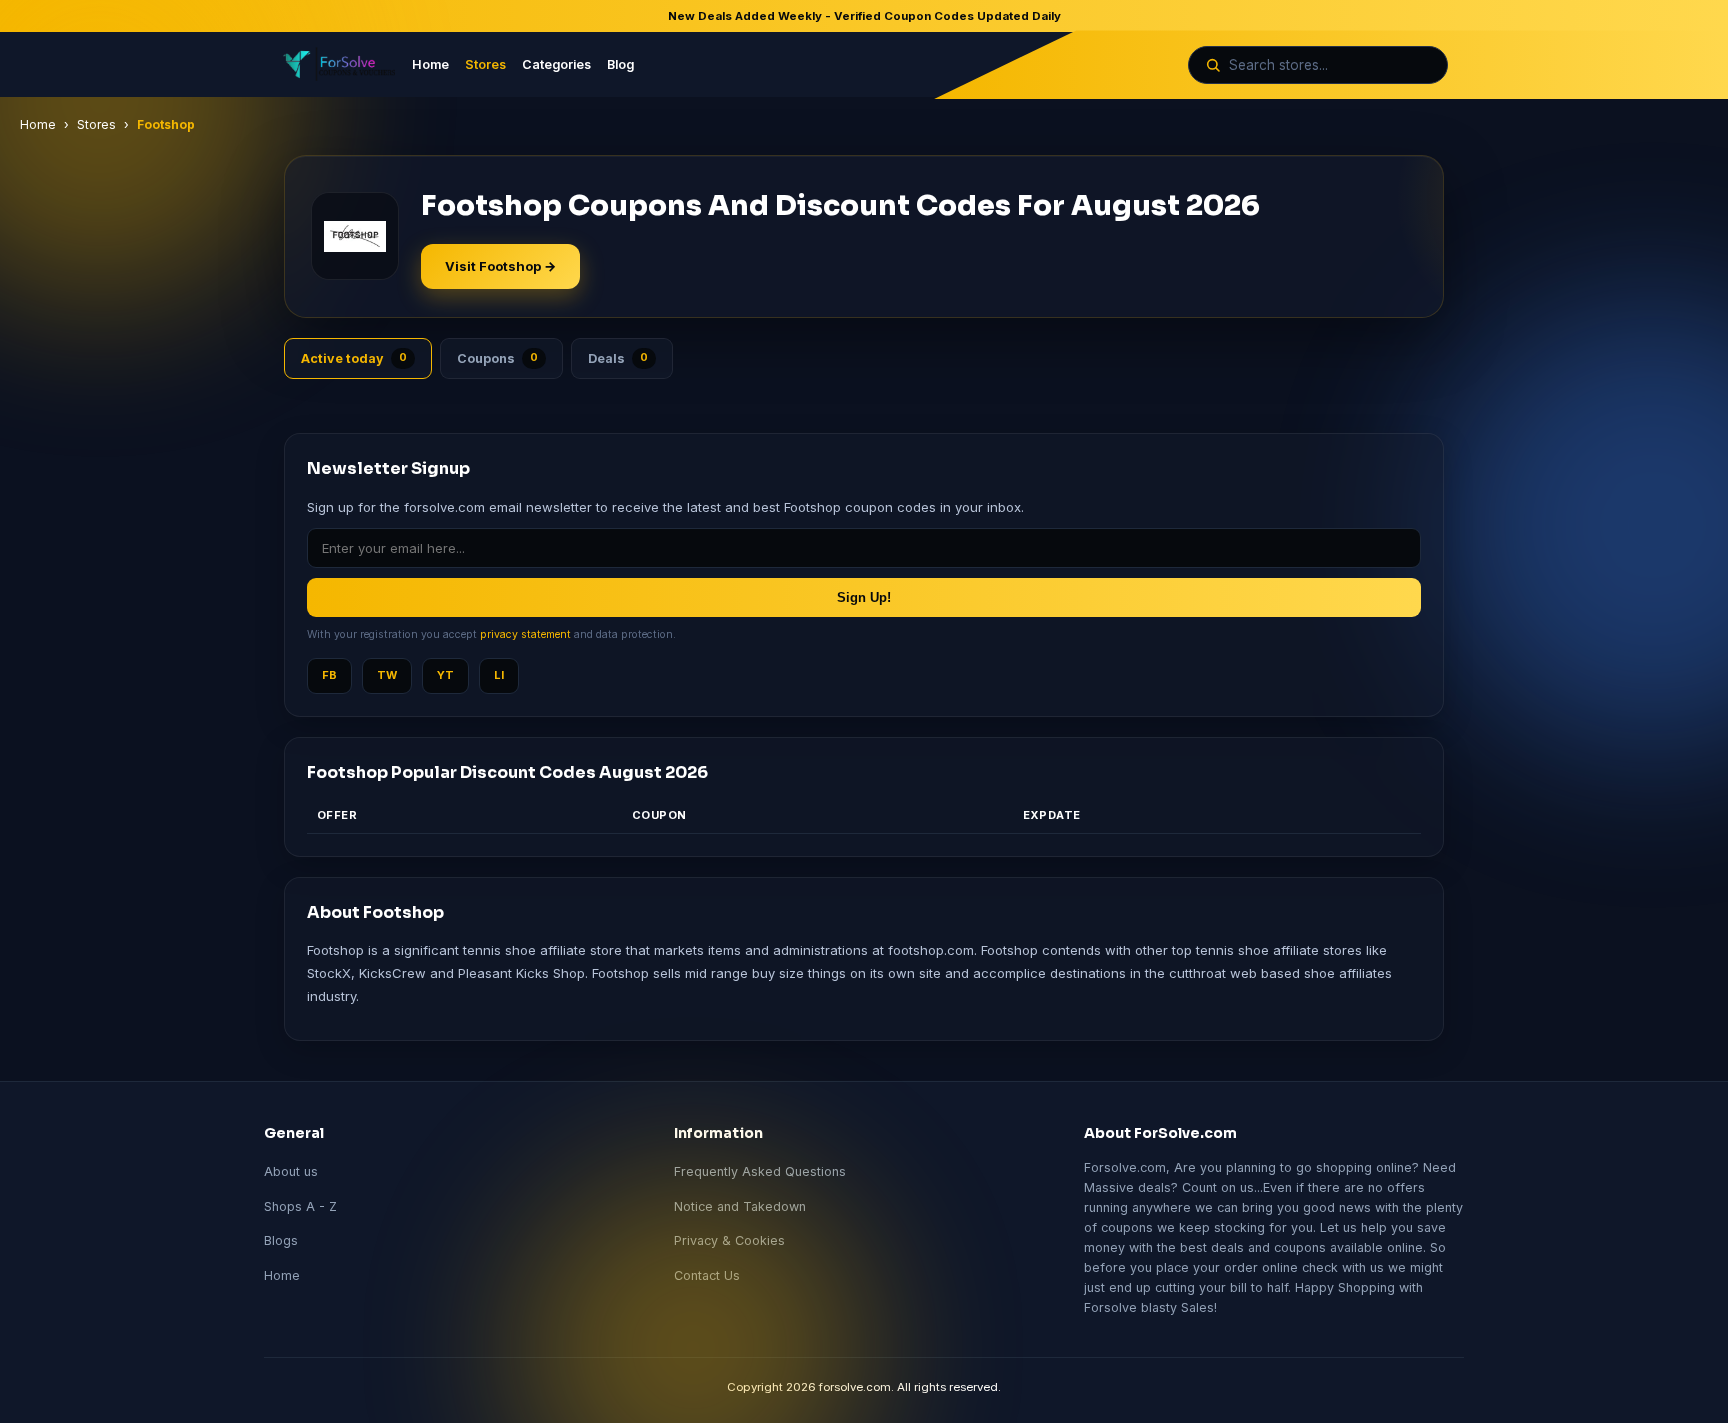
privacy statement (525, 634)
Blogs (281, 1240)
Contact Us (707, 1275)
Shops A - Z (300, 1206)
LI (499, 675)
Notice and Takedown (740, 1206)
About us (291, 1171)
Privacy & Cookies (729, 1240)
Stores (485, 64)
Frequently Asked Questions (760, 1171)
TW (387, 675)
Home (430, 64)
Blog (620, 64)
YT (445, 675)
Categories (556, 64)
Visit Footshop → (500, 266)
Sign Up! (864, 597)
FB (329, 675)
